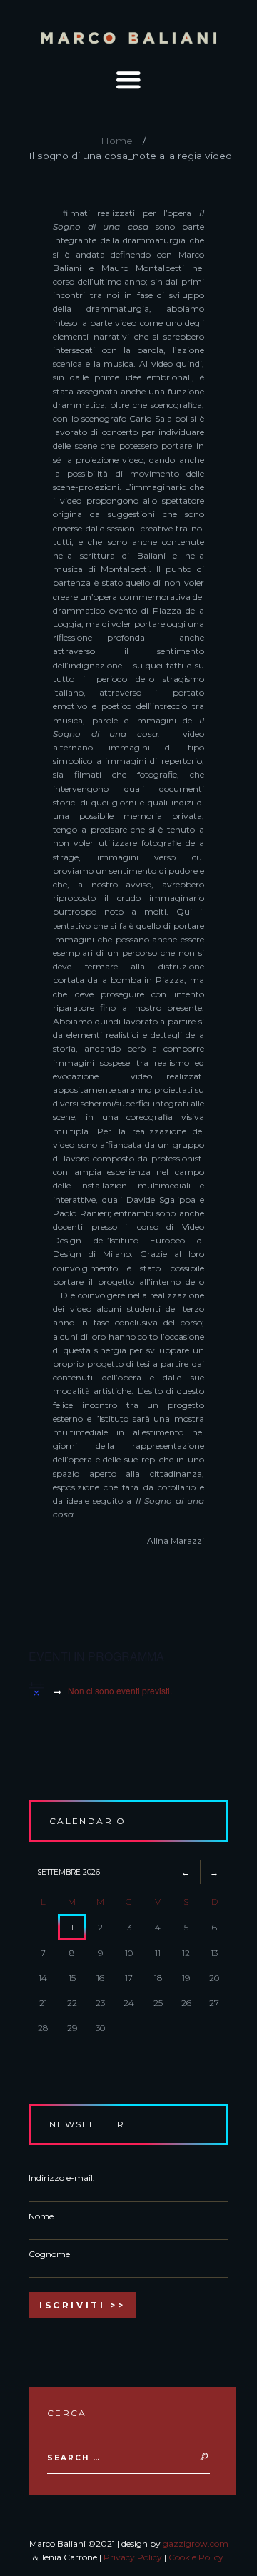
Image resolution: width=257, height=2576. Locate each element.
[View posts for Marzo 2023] (186, 1872)
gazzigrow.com (196, 2544)
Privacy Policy (133, 2557)
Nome (41, 2216)
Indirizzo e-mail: (62, 2178)
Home (117, 141)
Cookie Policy (196, 2557)
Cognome (49, 2254)
